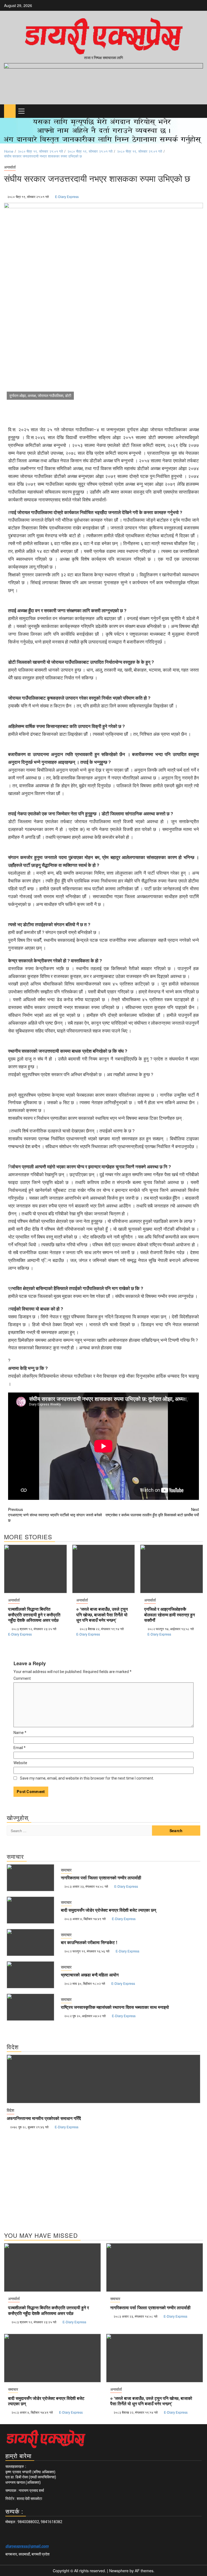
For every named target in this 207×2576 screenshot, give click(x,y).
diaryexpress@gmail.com (27, 2546)
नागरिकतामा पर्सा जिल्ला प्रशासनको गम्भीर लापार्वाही (101, 1878)
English (13, 2110)
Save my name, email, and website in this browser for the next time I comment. (87, 1778)
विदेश (26, 2110)
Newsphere (119, 2571)
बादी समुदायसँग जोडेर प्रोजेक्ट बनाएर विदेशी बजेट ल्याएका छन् (108, 1910)
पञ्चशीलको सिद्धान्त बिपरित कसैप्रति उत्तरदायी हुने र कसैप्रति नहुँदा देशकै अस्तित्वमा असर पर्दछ (34, 1615)
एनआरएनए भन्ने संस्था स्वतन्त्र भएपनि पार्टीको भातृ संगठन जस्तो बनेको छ (55, 1515)
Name (20, 1733)
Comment (22, 1678)
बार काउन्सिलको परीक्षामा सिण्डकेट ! (89, 1942)
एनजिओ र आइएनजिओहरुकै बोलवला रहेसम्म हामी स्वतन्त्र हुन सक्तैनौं (170, 1615)
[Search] (199, 111)
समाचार (66, 1870)
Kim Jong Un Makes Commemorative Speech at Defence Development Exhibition (89, 2119)
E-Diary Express (67, 196)
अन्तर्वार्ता (10, 167)
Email (20, 1748)
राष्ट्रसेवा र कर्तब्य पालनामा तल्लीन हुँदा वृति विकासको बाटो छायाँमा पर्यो (152, 1512)
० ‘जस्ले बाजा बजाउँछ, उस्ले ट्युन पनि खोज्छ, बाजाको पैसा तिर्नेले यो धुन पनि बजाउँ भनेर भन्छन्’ (102, 1615)
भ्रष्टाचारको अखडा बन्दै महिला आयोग (90, 1975)
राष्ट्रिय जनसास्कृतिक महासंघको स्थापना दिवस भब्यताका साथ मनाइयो (115, 2007)
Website (20, 1763)
